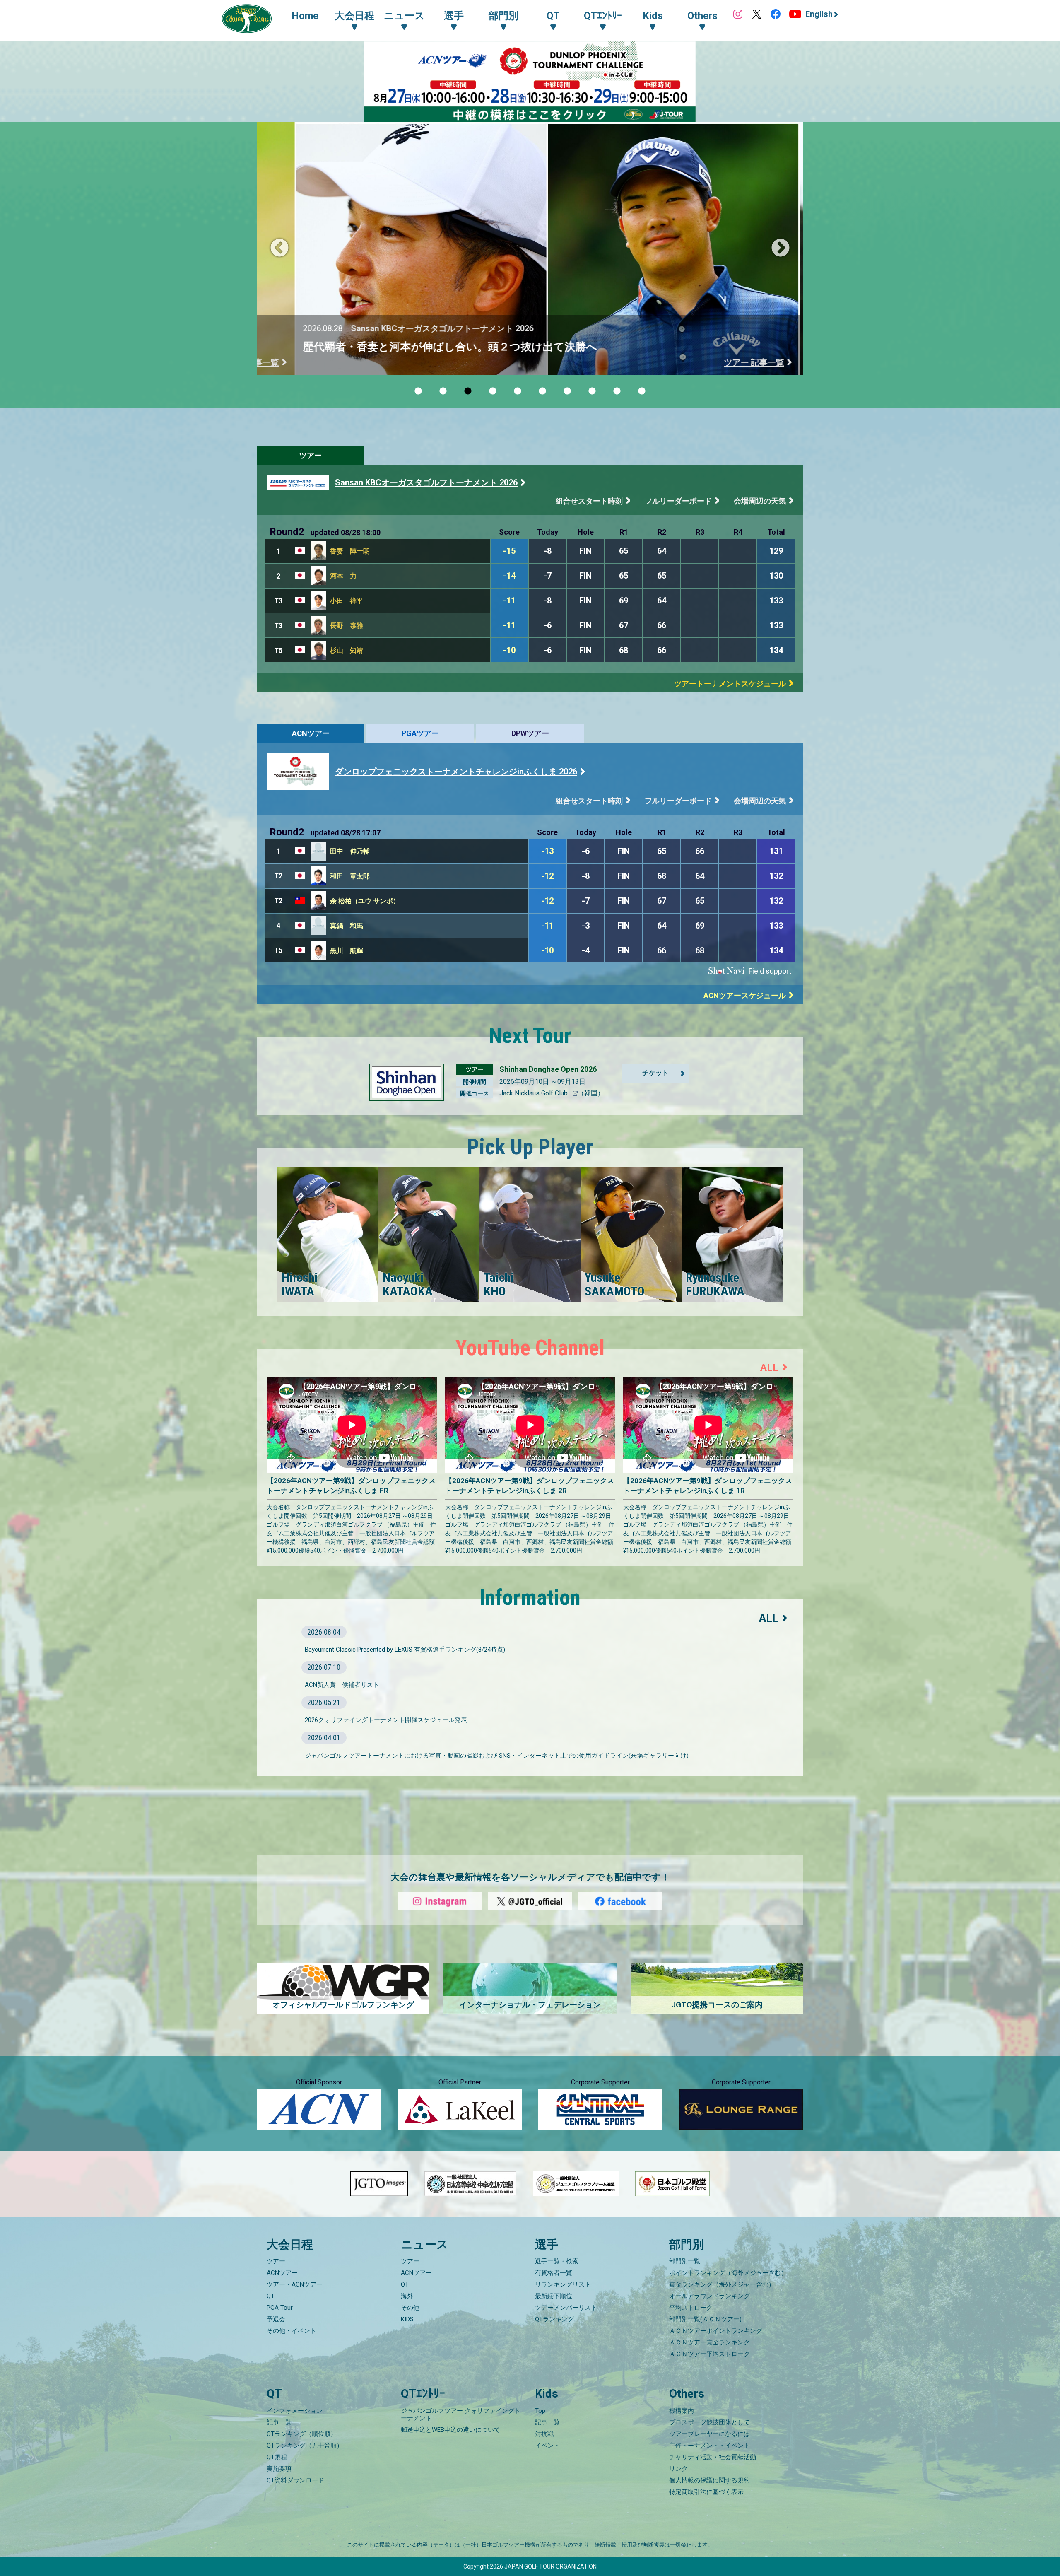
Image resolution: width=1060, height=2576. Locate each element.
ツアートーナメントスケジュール (730, 684)
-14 (509, 576)
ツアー (311, 455)
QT (271, 2296)
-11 (509, 601)
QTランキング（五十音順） (305, 2446)
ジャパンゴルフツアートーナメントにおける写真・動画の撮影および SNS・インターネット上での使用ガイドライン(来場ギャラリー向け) (497, 1756)
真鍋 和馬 (347, 926)
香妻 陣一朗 (350, 551)
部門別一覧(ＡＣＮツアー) (705, 2319)
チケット (655, 1073)
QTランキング (554, 2319)
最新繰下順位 (554, 2296)
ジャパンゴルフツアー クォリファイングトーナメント (461, 2414)
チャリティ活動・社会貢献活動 (713, 2457)
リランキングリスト (563, 2284)
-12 (547, 876)
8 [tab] (592, 391)
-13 (547, 851)
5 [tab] (518, 391)
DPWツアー (530, 733)
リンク (678, 2469)
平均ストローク (691, 2308)
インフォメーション (295, 2411)
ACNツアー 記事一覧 (728, 362)
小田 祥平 (347, 601)
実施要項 (279, 2469)
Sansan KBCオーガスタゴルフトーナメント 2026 (426, 482)
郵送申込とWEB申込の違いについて (450, 2430)
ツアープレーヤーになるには (709, 2434)
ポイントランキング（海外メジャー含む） (728, 2273)
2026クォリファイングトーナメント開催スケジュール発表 (386, 1720)
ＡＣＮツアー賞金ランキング (709, 2342)
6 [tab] (542, 391)
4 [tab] (493, 391)
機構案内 (682, 2411)
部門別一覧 (685, 2261)
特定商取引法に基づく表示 (706, 2492)
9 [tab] (617, 391)
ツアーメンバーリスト (566, 2308)
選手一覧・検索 (557, 2261)
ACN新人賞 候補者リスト (342, 1685)
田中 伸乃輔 (350, 851)
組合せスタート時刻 (589, 501)
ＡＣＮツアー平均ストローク (709, 2354)
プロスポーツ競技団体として (709, 2422)
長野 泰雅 (347, 626)
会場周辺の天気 (760, 501)
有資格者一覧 (554, 2273)
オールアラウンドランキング (709, 2296)
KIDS (407, 2319)
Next (781, 248)
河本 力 (343, 576)
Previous (279, 248)
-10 (509, 650)
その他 (410, 2308)
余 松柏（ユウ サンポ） (365, 901)
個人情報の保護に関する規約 (709, 2480)
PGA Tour (280, 2308)
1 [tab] (418, 391)
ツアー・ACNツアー (295, 2284)
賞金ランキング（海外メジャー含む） (722, 2284)
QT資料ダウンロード (295, 2480)
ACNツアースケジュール (745, 995)
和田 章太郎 (350, 876)
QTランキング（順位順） (302, 2434)
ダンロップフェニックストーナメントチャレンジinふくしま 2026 (456, 772)
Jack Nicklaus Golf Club (534, 1093)
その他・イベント (291, 2331)
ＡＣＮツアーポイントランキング (716, 2331)
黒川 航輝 (347, 951)
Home (305, 16)
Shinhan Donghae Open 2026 (548, 1069)
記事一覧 (279, 2422)
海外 (407, 2296)
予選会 (276, 2319)
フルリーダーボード (678, 501)
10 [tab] (642, 391)
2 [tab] (443, 391)
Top (540, 2411)
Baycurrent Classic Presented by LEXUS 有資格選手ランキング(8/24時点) (405, 1650)
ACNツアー (311, 733)
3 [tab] (468, 391)
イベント (547, 2446)
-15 (509, 551)
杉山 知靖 (347, 650)
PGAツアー (420, 733)
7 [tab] (567, 391)
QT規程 (277, 2457)
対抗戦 (544, 2434)
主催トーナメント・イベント (709, 2446)
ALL (769, 1368)
